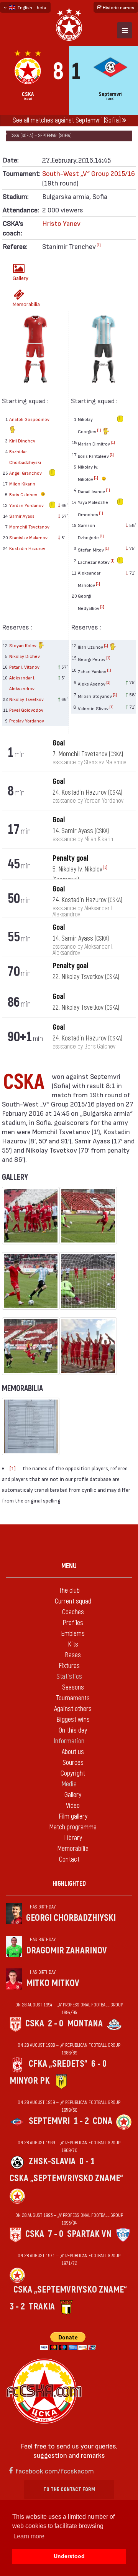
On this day (73, 1730)
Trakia (42, 2307)
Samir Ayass (22, 516)
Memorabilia (21, 304)
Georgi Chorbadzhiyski (71, 1918)
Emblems (73, 1634)
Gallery (21, 278)
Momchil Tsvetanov (29, 527)
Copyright (73, 1773)
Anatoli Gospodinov (29, 419)
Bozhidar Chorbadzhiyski (25, 457)
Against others (73, 1709)
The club (69, 1591)
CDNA (103, 2121)
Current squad (73, 1601)
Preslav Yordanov (27, 721)
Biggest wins (73, 1720)
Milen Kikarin (22, 484)
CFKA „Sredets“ (58, 2064)
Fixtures (69, 1666)
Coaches (73, 1612)
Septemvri (49, 2121)
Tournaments (73, 1698)
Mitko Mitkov (53, 1983)
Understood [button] (69, 2556)
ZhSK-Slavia (52, 2161)
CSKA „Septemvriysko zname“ (66, 2178)
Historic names (118, 7)
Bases (73, 1655)
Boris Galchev (24, 494)
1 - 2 (81, 2121)
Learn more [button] (29, 2536)
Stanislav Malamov (28, 537)
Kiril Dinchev (22, 441)
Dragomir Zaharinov (67, 1951)
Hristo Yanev (61, 223)
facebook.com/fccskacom (55, 2471)
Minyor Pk (30, 2081)
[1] (99, 245)
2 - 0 (56, 2024)
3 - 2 (17, 2307)
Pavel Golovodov (26, 710)
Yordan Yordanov (26, 505)
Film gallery (73, 1816)
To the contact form (69, 2489)
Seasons (73, 1687)
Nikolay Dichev (25, 656)
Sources (73, 1763)
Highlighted (69, 1884)
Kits (73, 1644)
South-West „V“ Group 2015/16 (89, 173)
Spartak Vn (89, 2234)
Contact (69, 1860)
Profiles (73, 1623)
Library (73, 1838)
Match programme (73, 1827)
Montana (85, 2024)
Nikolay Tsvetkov (26, 699)
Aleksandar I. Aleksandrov (22, 683)
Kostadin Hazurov (27, 548)
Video (73, 1806)
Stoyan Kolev (23, 645)
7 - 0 (56, 2234)
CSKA (35, 2024)
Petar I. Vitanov (24, 667)
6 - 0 (99, 2064)
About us (73, 1752)
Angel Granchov (25, 473)
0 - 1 (87, 2161)
